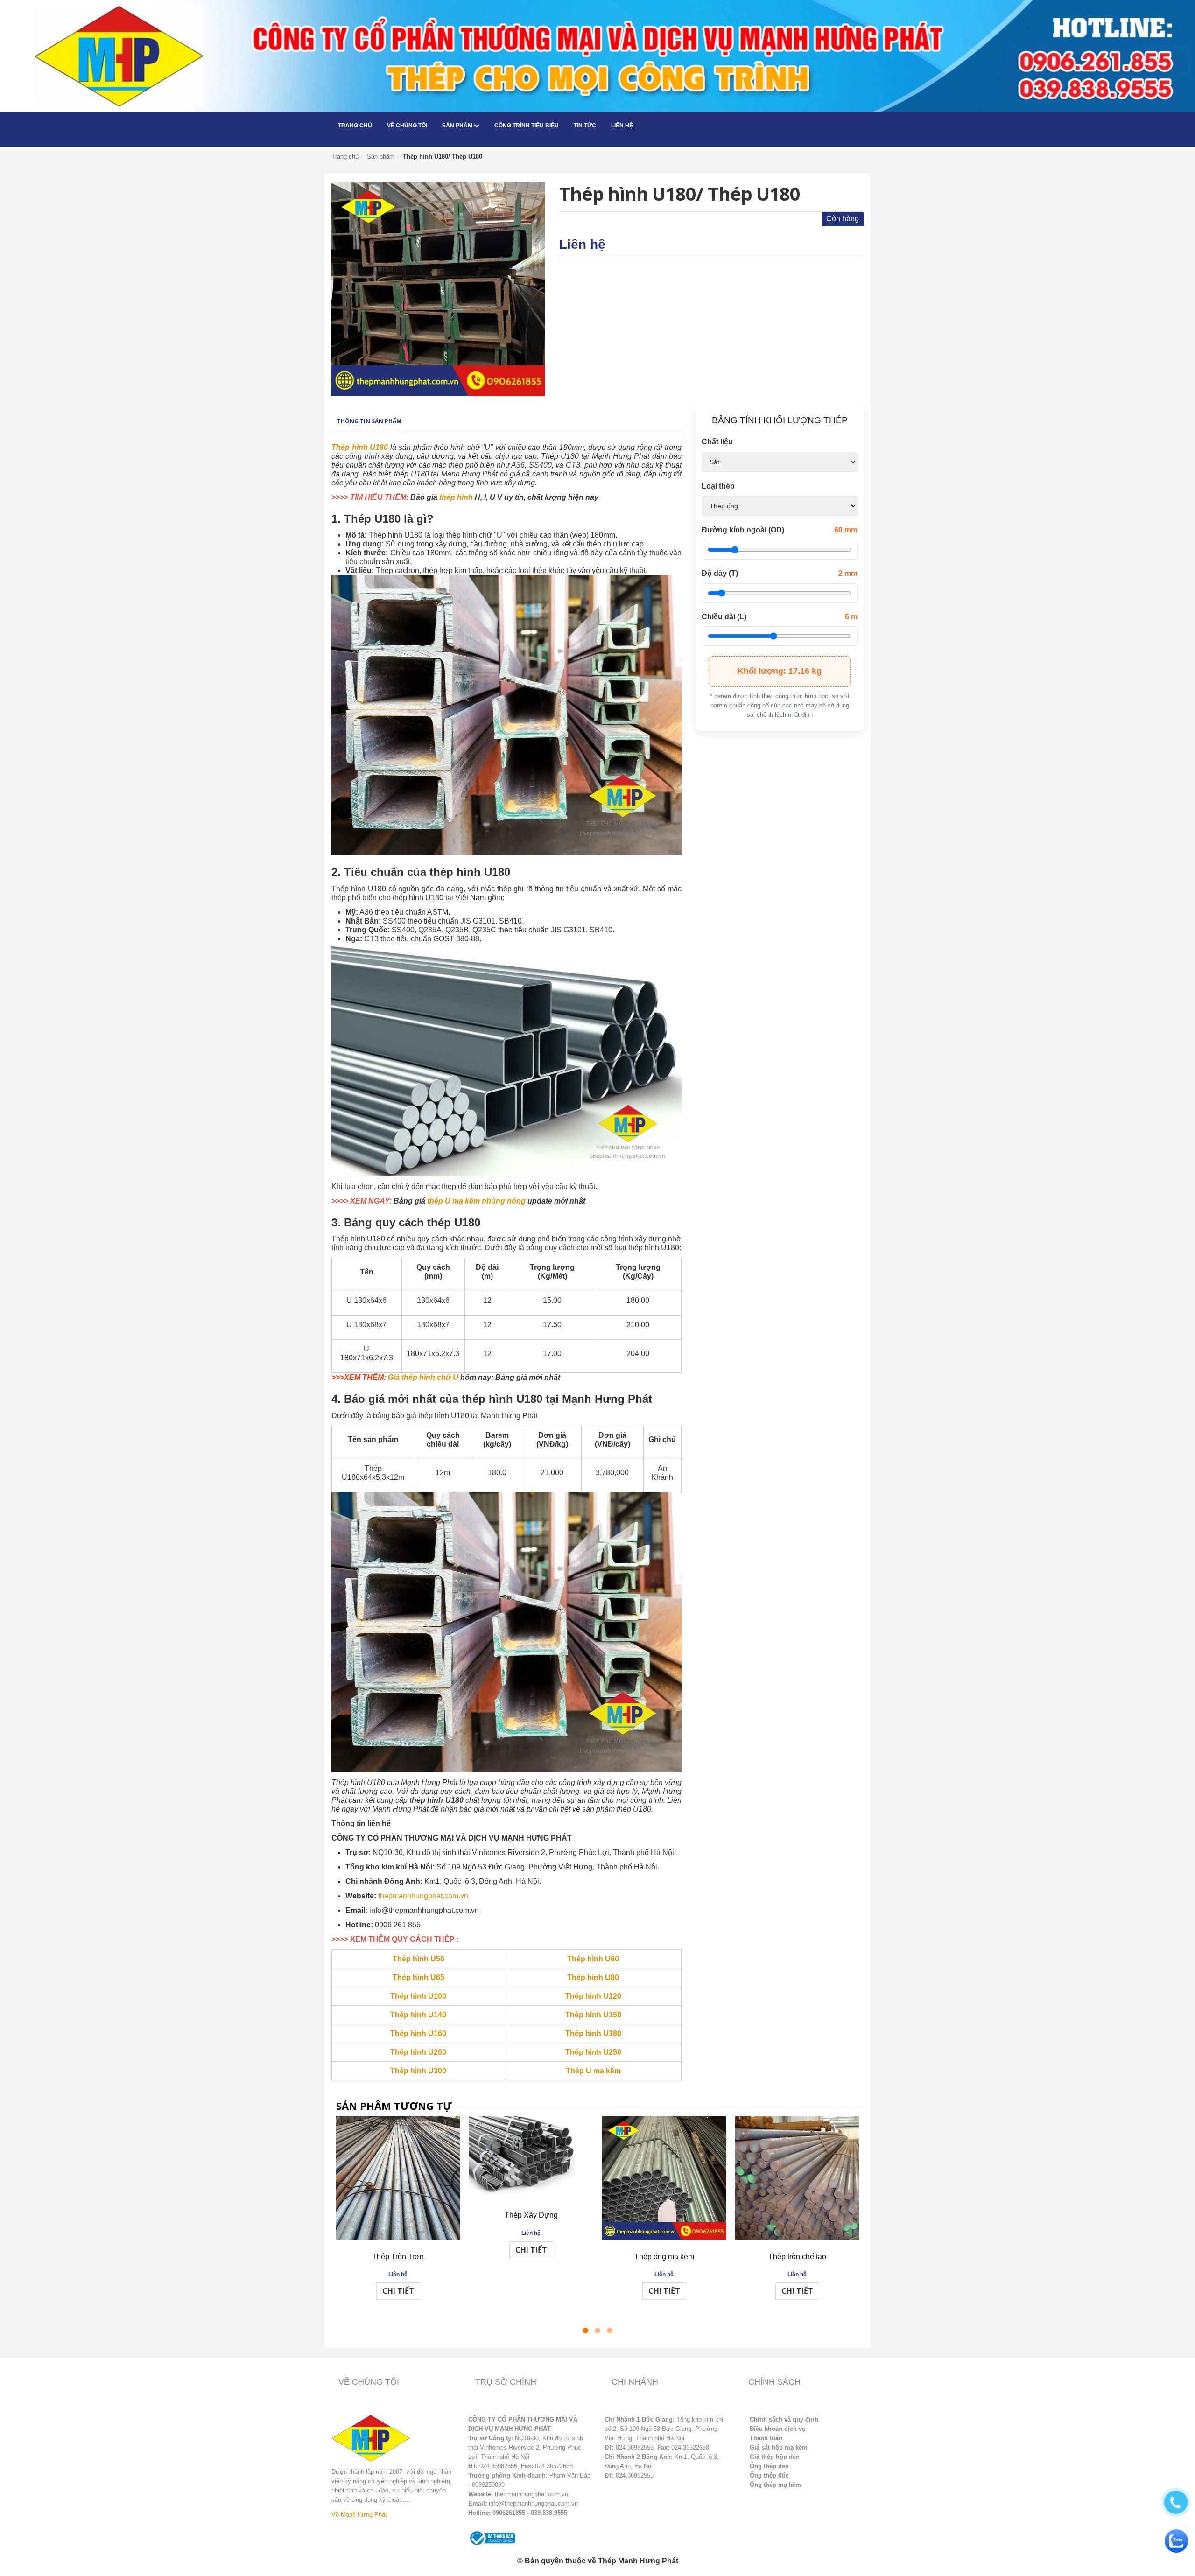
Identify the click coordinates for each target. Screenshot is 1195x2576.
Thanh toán (766, 2438)
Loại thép (718, 486)
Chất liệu (717, 442)
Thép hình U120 (593, 1996)
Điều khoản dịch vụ (778, 2429)
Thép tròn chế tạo (797, 2257)
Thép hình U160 (418, 2033)
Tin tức (585, 126)
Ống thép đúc (769, 2475)
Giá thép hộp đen (775, 2457)
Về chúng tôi (407, 126)
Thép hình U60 (593, 1959)
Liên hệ (622, 126)
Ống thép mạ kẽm (775, 2485)
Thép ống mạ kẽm (664, 2257)
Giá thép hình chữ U (423, 1377)
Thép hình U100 (418, 1996)
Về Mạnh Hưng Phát (359, 2515)
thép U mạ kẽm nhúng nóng (476, 1201)
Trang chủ (355, 126)
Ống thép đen (769, 2466)
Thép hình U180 (360, 447)
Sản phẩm (458, 126)
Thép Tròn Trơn (398, 2257)
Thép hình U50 (418, 1959)
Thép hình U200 (418, 2052)
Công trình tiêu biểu (527, 126)
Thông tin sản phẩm (369, 421)
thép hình (456, 497)
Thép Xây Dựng (531, 2215)
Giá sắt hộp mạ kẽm (779, 2447)
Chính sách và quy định (784, 2419)
